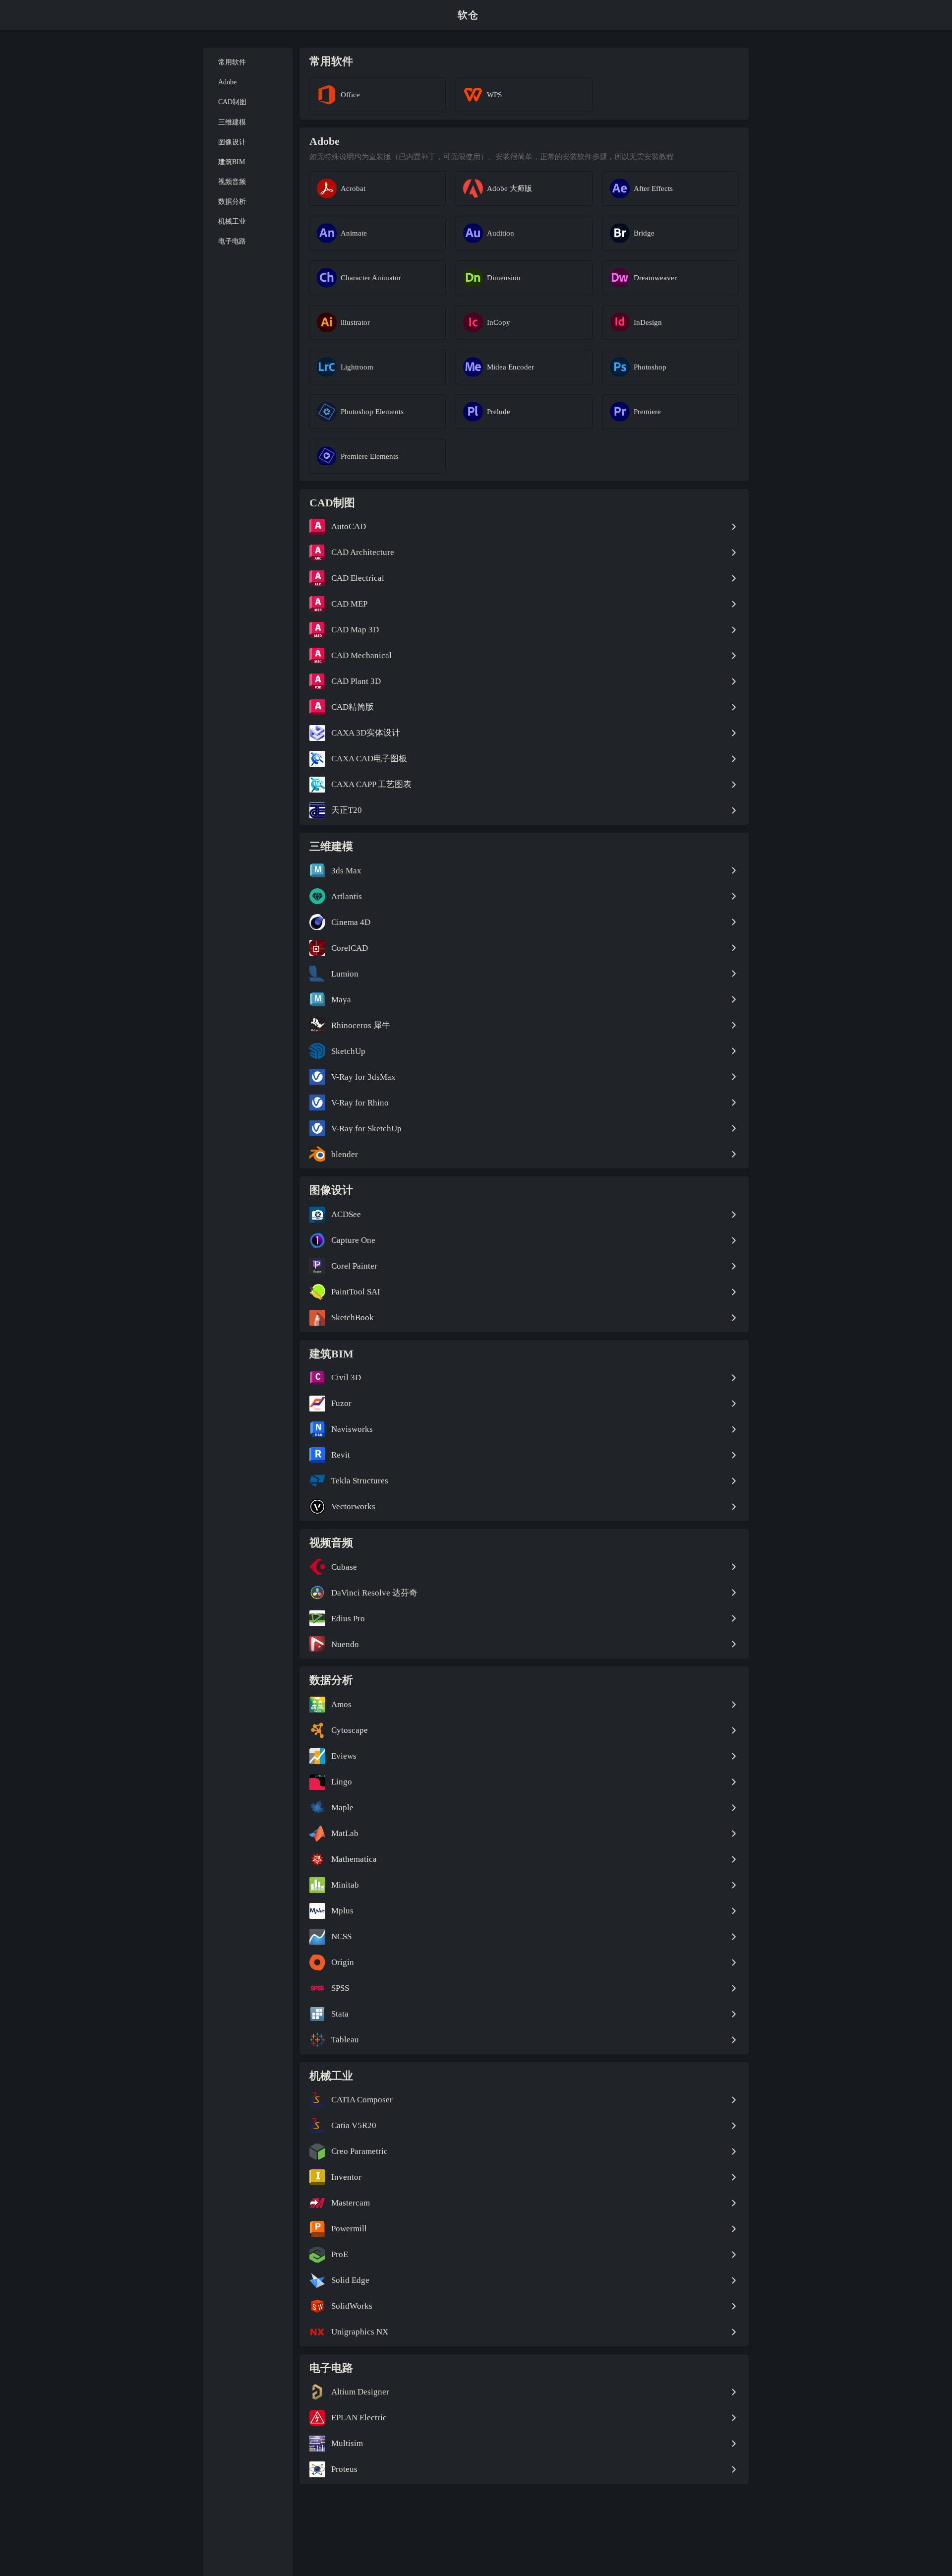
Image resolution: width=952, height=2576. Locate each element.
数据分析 (232, 202)
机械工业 (232, 221)
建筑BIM (232, 161)
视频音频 (232, 182)
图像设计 (232, 142)
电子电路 (232, 241)
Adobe (227, 82)
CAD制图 (232, 102)
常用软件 (232, 62)
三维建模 (232, 122)
